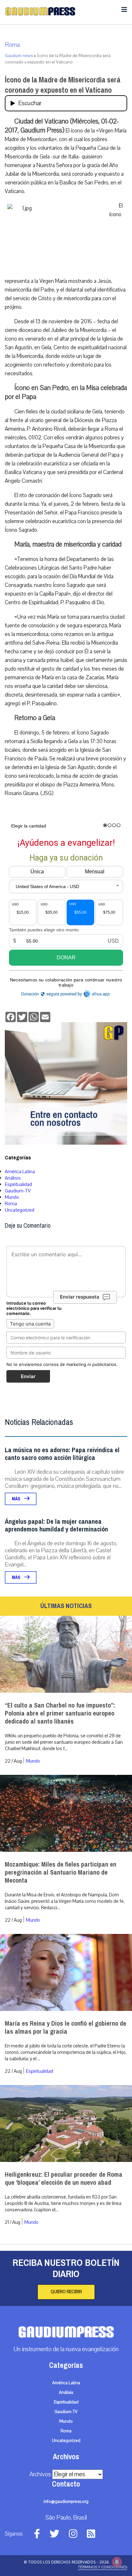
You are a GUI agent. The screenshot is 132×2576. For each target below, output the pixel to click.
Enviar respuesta (80, 1297)
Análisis (13, 1178)
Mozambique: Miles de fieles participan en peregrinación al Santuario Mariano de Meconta (61, 1873)
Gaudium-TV (18, 1191)
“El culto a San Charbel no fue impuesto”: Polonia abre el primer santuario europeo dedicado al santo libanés (60, 1713)
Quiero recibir (66, 2292)
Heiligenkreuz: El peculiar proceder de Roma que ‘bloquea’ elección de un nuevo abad (64, 2179)
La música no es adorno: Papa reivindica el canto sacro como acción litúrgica (62, 1454)
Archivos (40, 2474)
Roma (12, 45)
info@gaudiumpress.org (66, 2502)
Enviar (28, 1376)
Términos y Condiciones (103, 2567)
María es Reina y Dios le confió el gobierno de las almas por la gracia (66, 2028)
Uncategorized (20, 1210)
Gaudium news (19, 56)
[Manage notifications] (117, 2562)
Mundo (12, 1197)
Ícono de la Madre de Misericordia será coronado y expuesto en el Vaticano (63, 85)
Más (16, 1499)
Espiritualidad (18, 1184)
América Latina (20, 1172)
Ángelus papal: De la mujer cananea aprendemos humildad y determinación (56, 1525)
